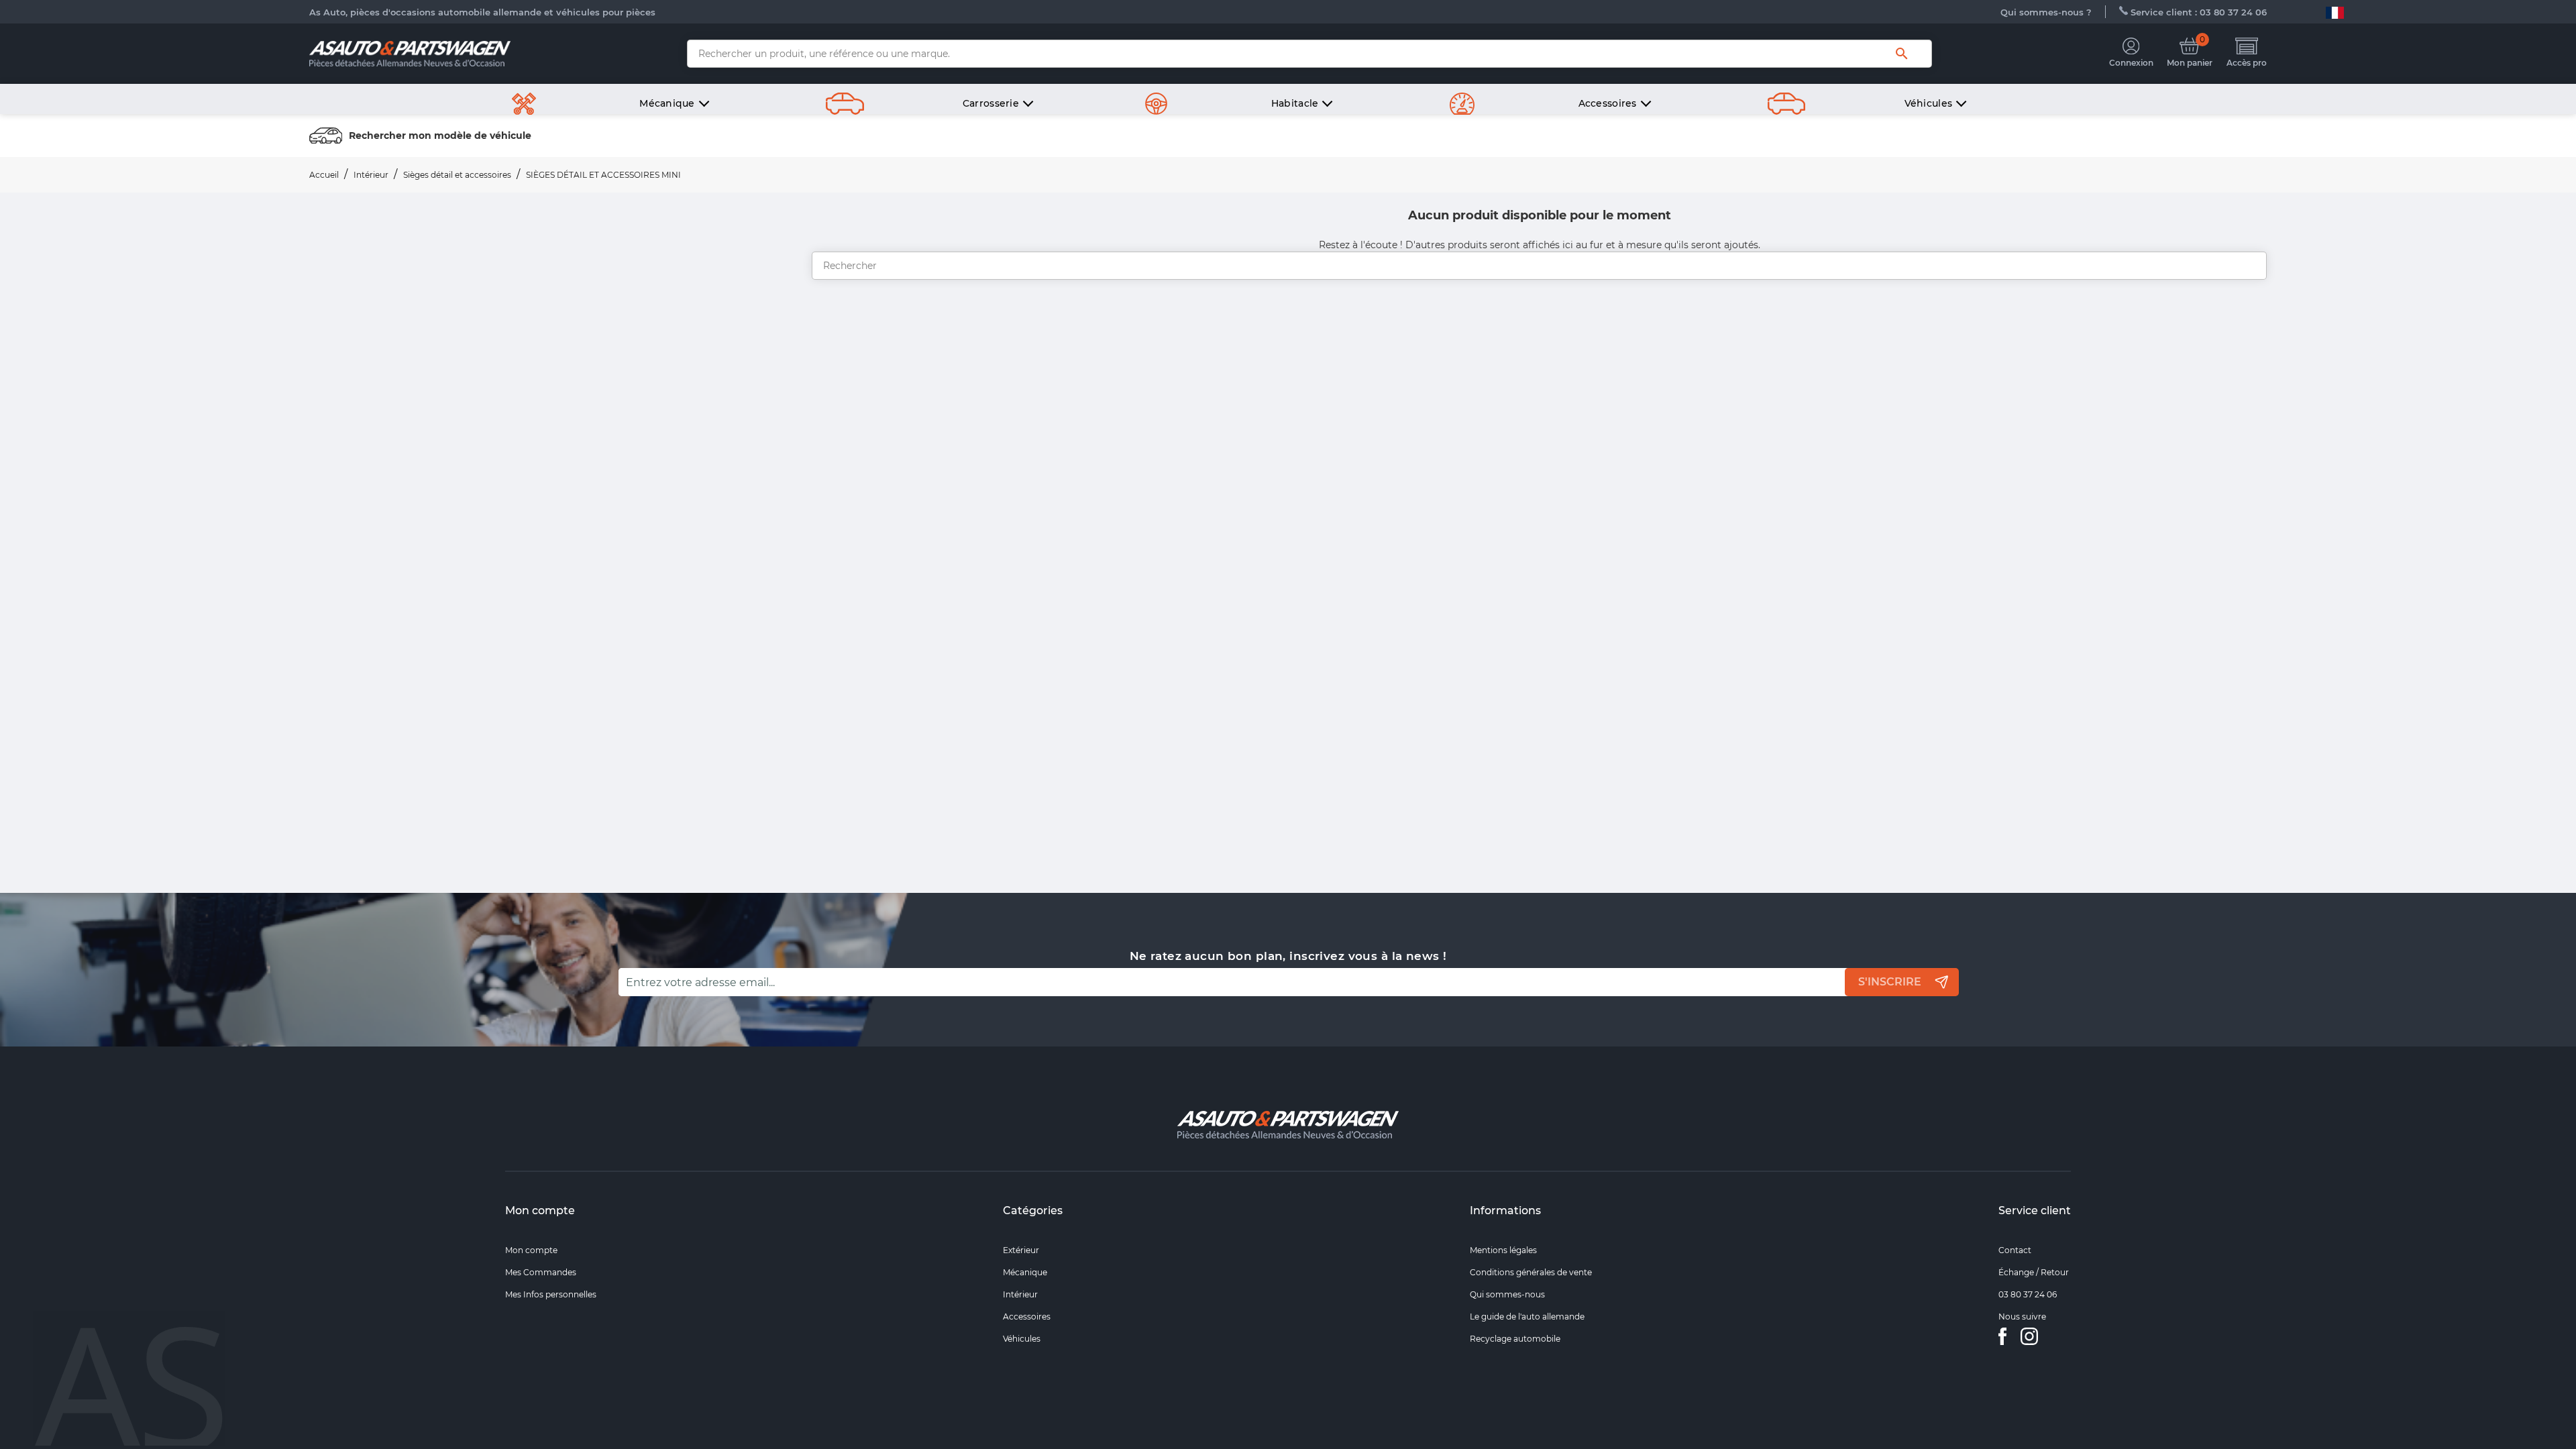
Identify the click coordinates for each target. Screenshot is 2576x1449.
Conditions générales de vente (1531, 1272)
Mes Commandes (541, 1272)
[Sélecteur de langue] (2335, 12)
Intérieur (1020, 1294)
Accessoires (1027, 1317)
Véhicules (1022, 1339)
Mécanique (1025, 1272)
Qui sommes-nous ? (2046, 12)
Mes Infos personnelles (551, 1294)
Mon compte (540, 1211)
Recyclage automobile (1515, 1339)
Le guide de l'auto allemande (1527, 1317)
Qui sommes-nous (1507, 1294)
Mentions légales (1503, 1250)
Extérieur (1021, 1250)
